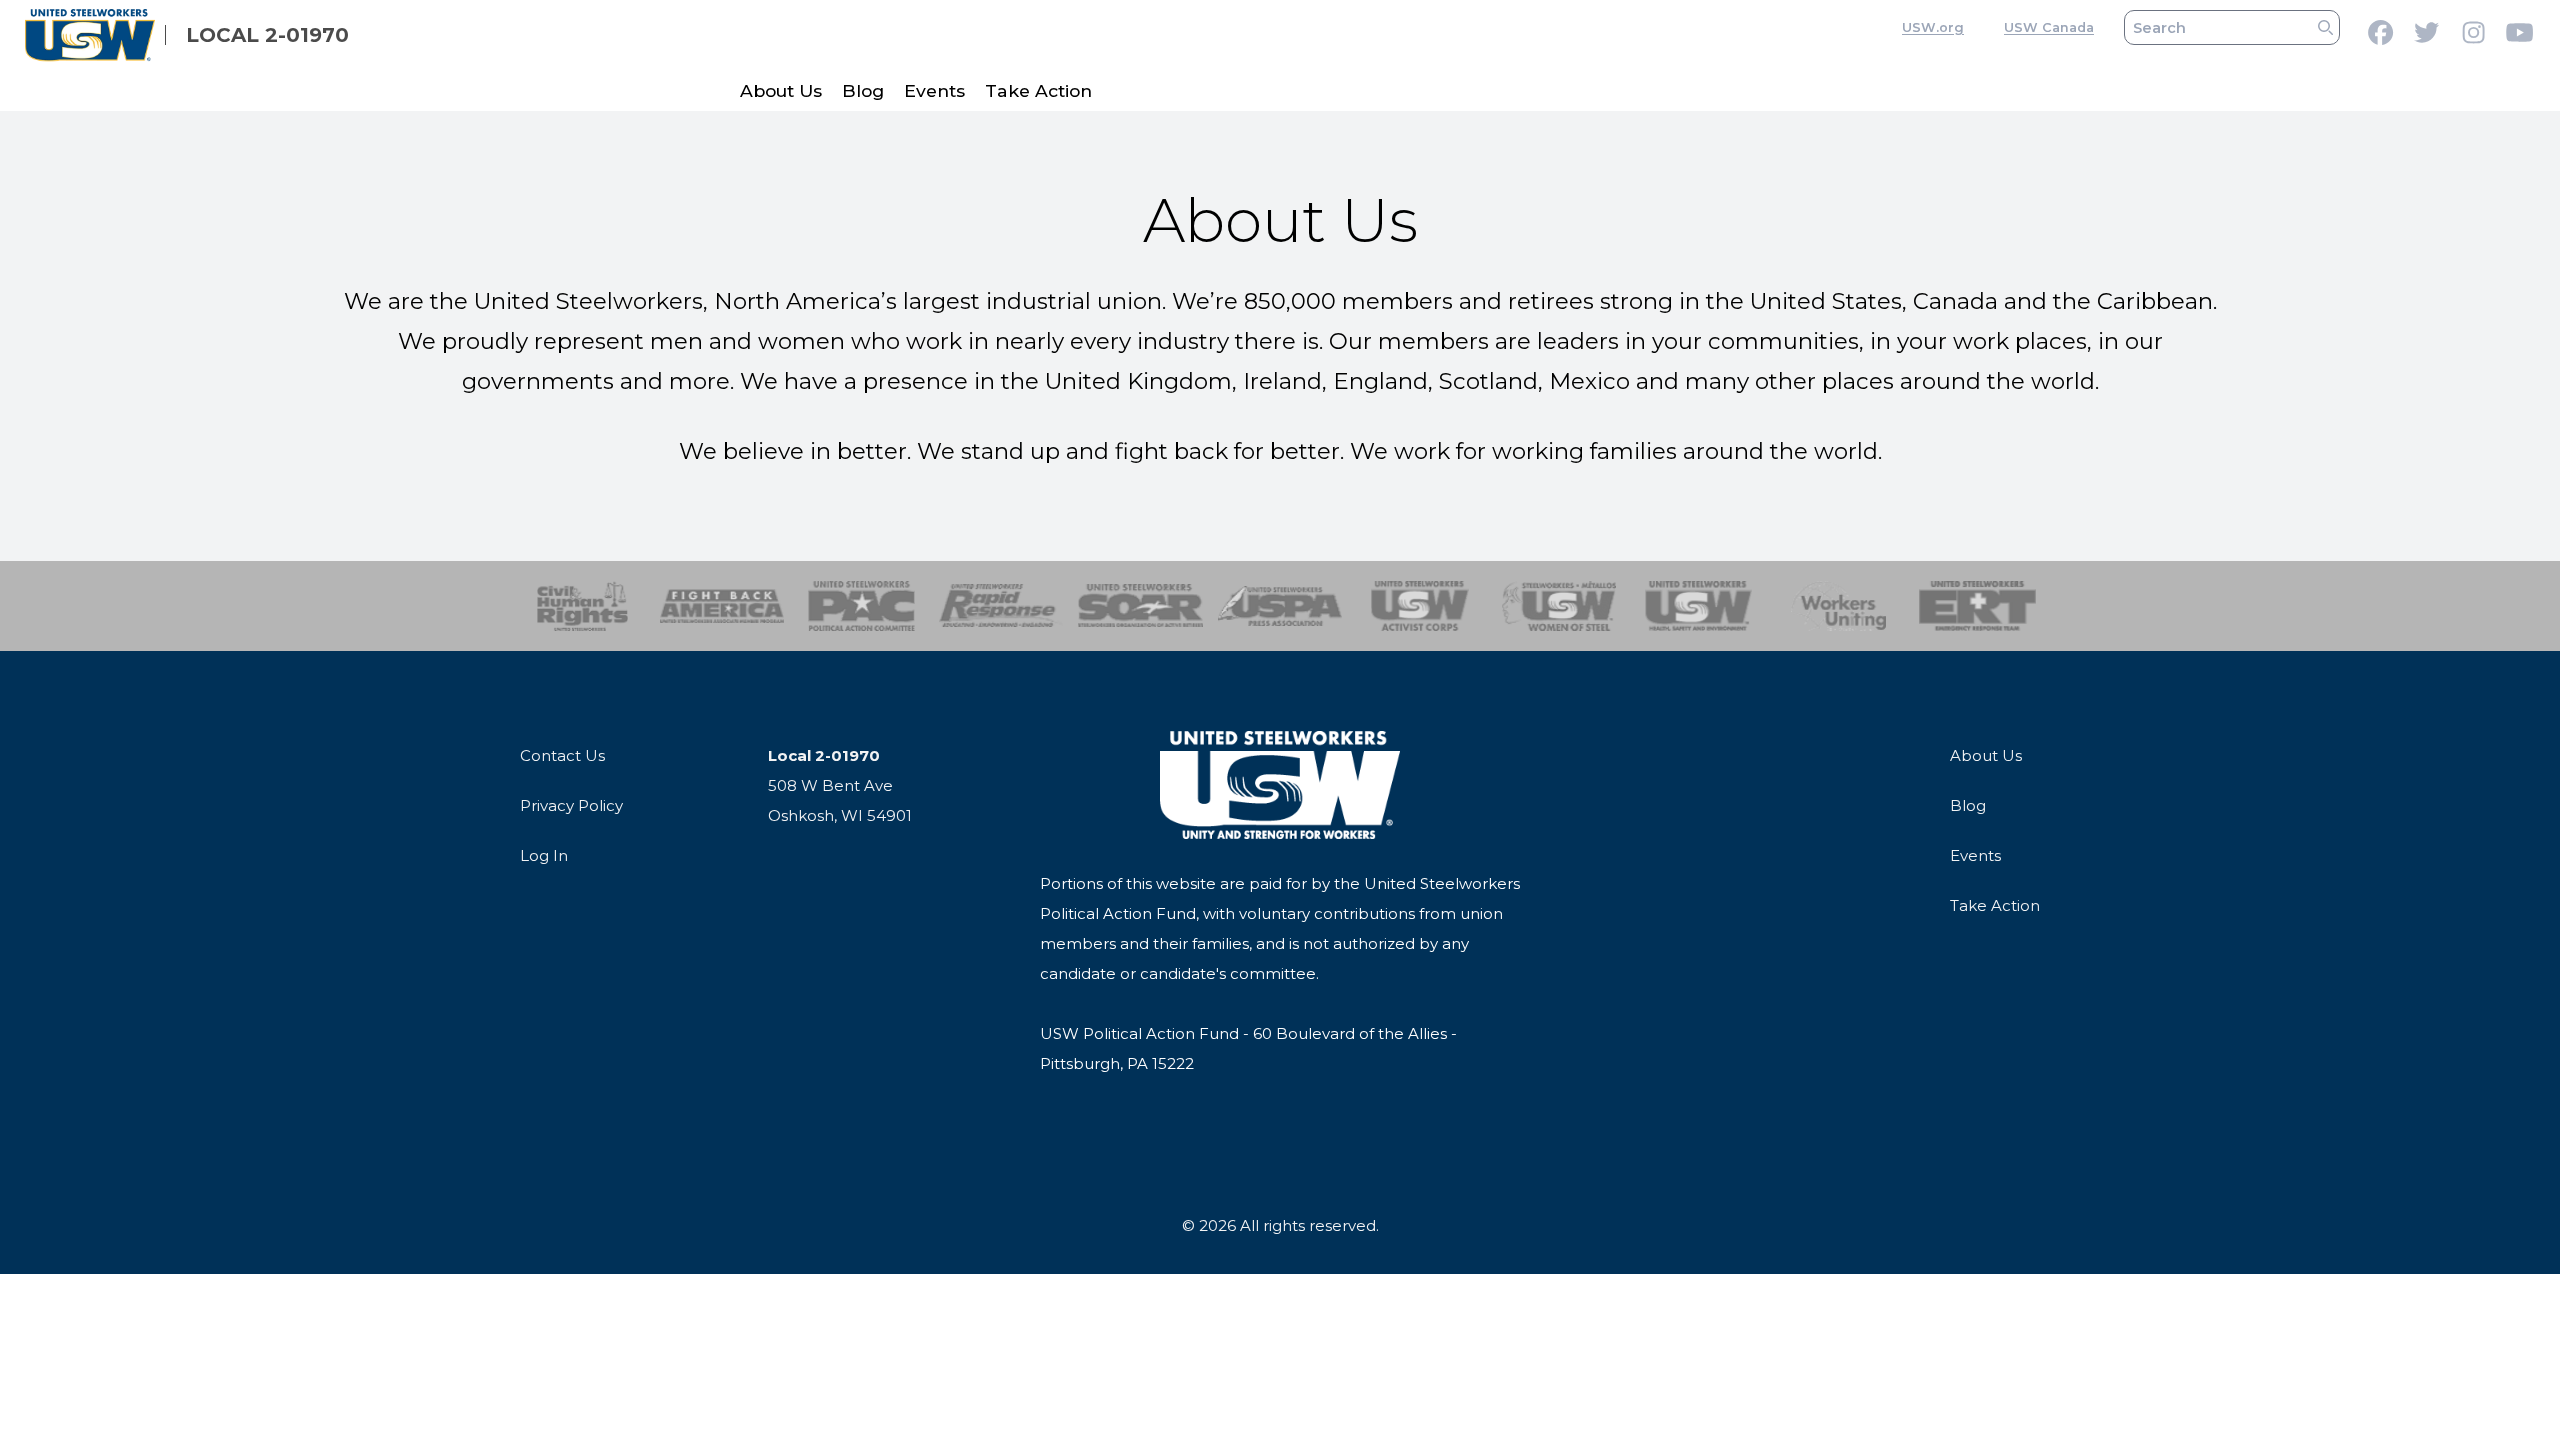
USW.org (1933, 27)
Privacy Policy (571, 805)
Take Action (1038, 90)
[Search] (2325, 27)
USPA (1280, 606)
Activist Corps (1419, 606)
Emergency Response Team (1977, 606)
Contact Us (562, 755)
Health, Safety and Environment (1698, 606)
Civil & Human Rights (582, 606)
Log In (544, 855)
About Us (781, 90)
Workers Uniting (1838, 606)
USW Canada (2049, 27)
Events (934, 90)
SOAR (1140, 606)
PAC (861, 606)
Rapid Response (1001, 606)
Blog (863, 90)
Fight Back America (722, 606)
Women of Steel (1559, 606)
